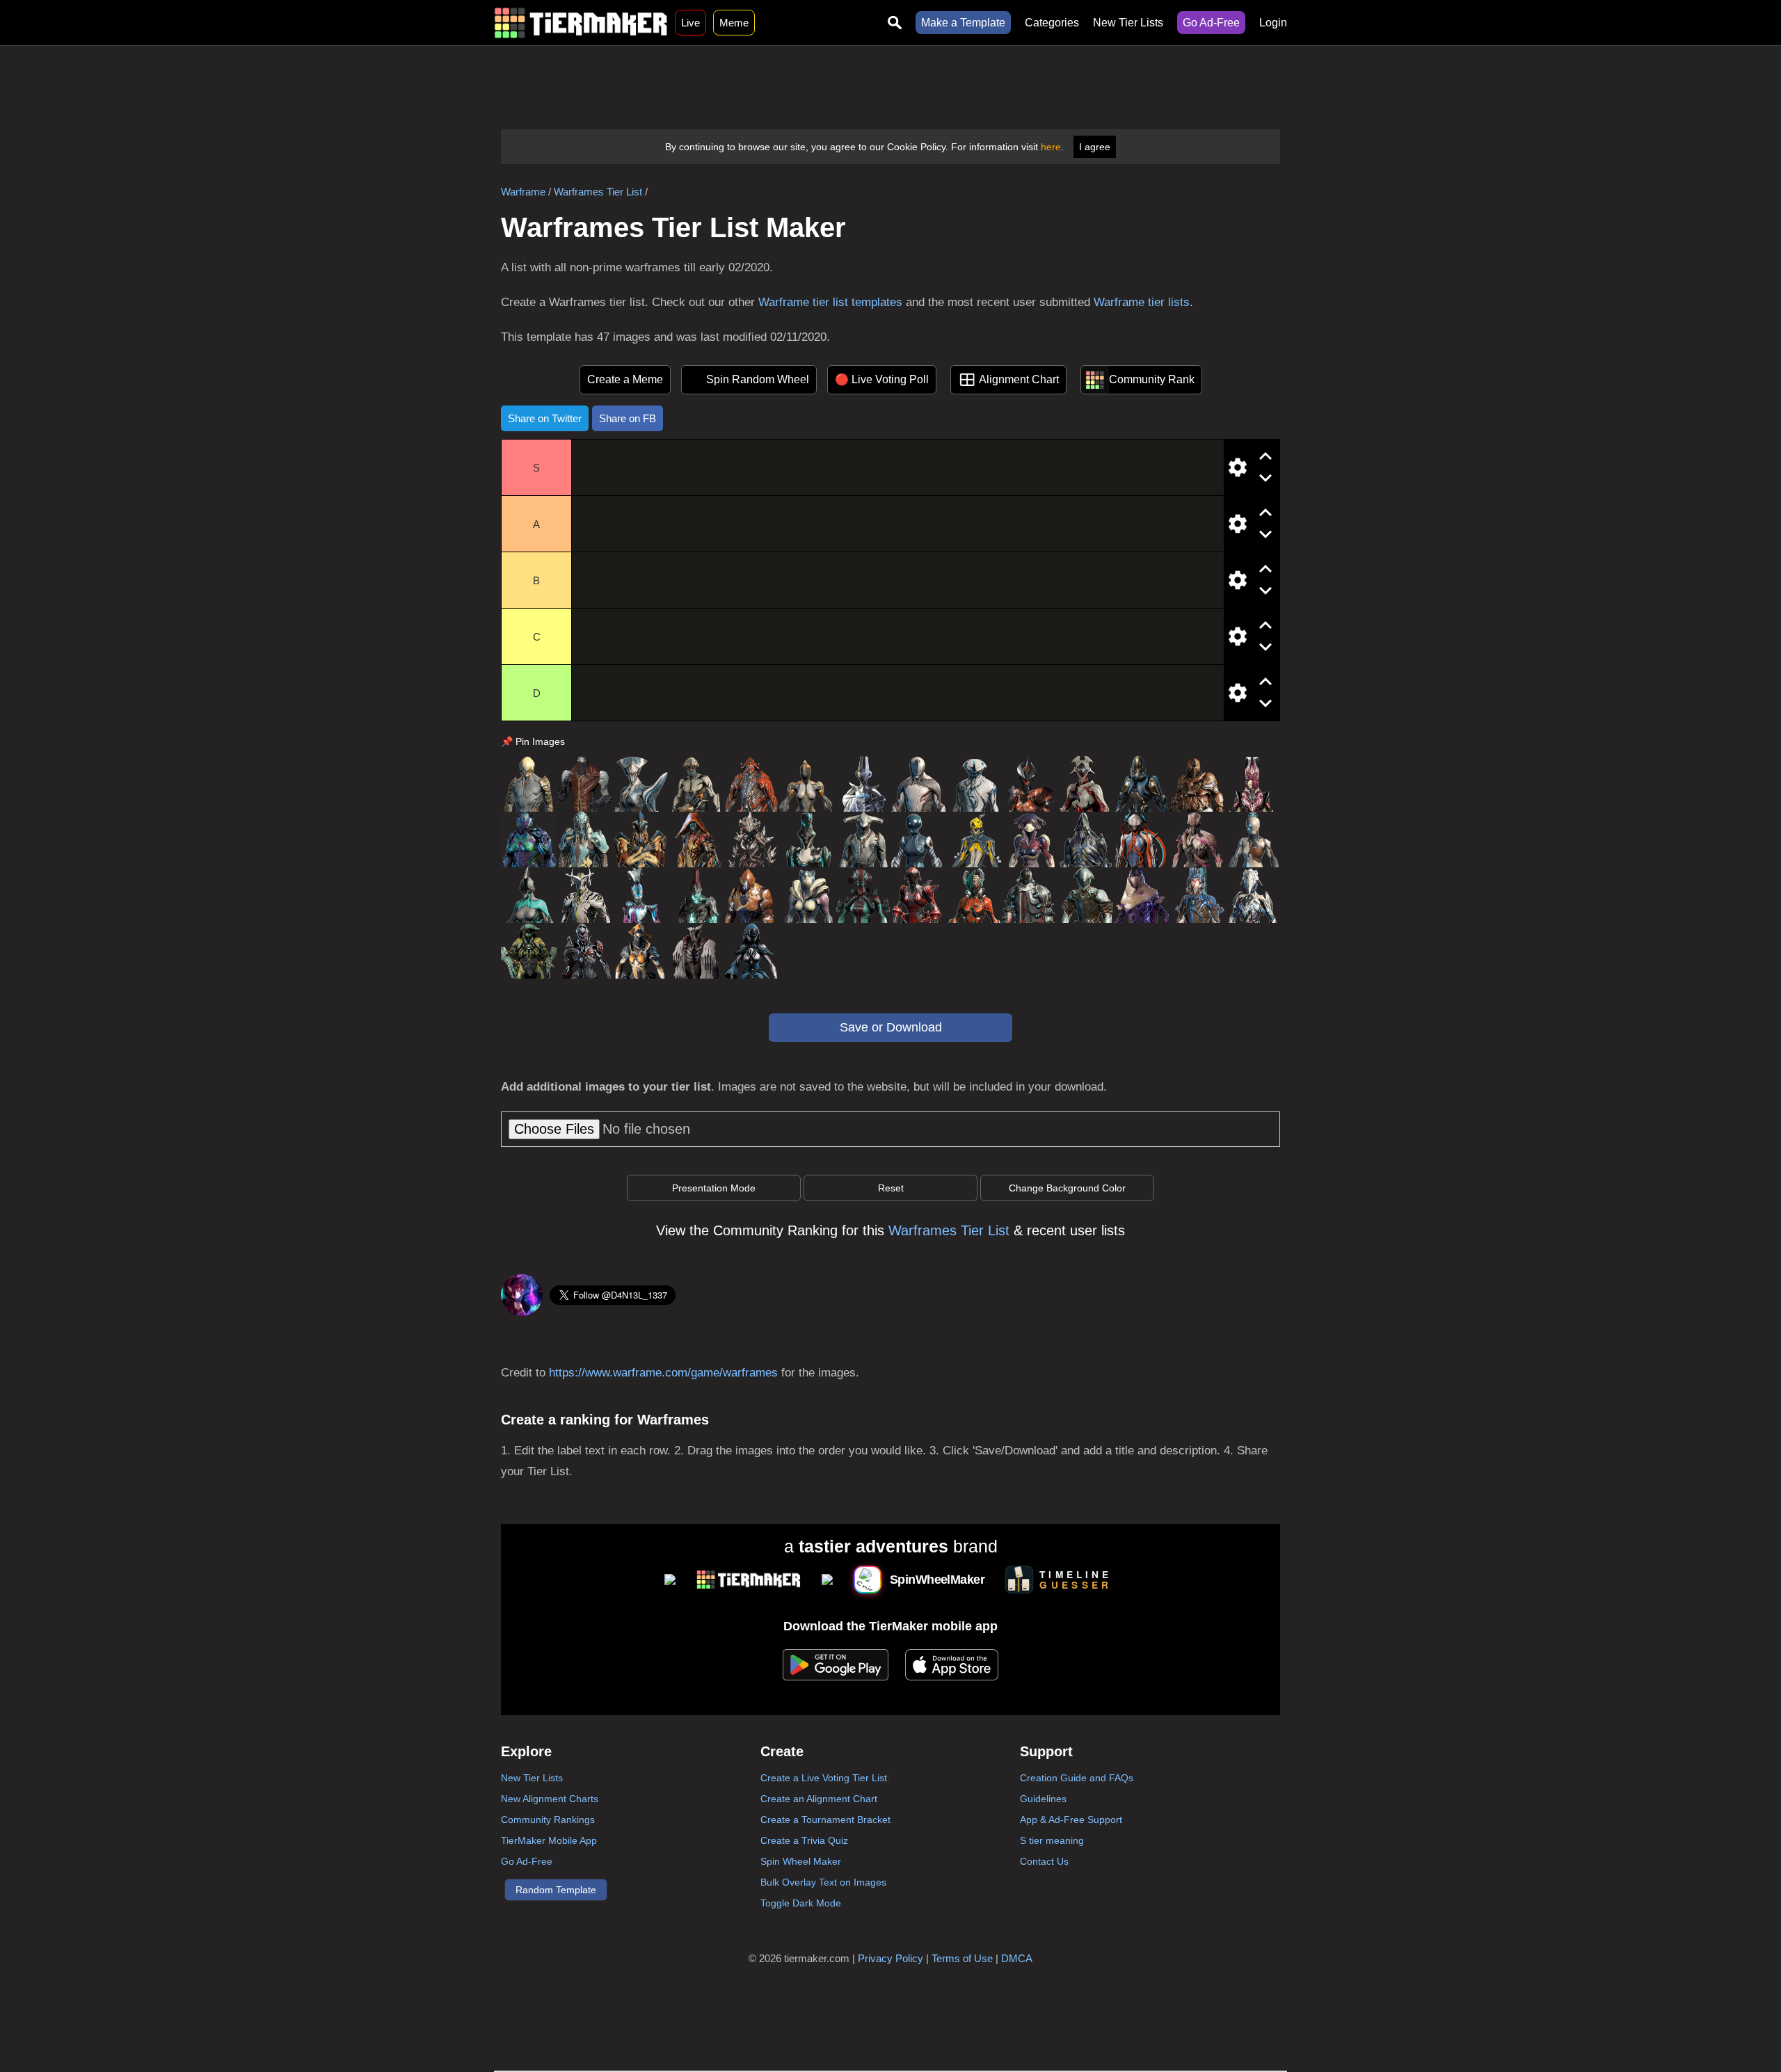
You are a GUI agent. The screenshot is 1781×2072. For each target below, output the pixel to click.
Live (690, 23)
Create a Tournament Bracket (825, 1820)
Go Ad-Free (1211, 23)
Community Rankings (548, 1820)
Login (1273, 23)
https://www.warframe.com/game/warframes (663, 1373)
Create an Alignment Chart (819, 1799)
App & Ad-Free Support (1071, 1820)
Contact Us (1044, 1861)
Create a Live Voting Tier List (824, 1778)
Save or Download (891, 1027)
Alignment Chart (1019, 379)
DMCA (1017, 1958)
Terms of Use (962, 1958)
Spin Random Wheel (758, 379)
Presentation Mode (714, 1188)
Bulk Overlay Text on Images (823, 1882)
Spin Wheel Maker (801, 1861)
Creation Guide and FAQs (1077, 1778)
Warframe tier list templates (830, 302)
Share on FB (628, 418)
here (1051, 147)
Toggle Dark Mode (801, 1903)
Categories (1052, 23)
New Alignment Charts (550, 1799)
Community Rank (1152, 379)
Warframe (523, 192)
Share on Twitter (545, 418)
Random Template (556, 1890)
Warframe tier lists (1142, 302)
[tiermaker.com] (581, 23)
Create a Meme (625, 379)
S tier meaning (1052, 1840)
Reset (891, 1188)
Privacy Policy (890, 1958)
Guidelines (1043, 1799)
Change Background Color (1067, 1188)
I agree (1095, 147)
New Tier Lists (1128, 23)
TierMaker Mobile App (549, 1840)
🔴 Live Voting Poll (882, 379)
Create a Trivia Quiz (804, 1840)
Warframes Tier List (598, 192)
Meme (734, 23)
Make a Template (963, 23)
